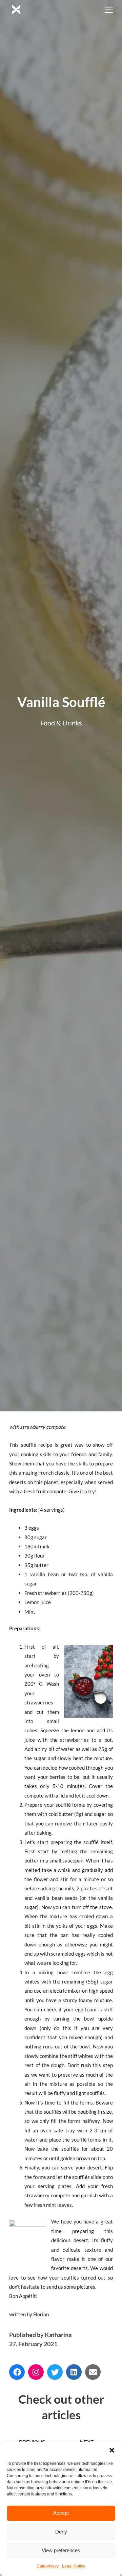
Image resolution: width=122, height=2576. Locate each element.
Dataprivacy (48, 2566)
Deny (61, 2532)
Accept (61, 2513)
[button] (112, 2450)
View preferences (61, 2550)
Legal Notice (74, 2566)
